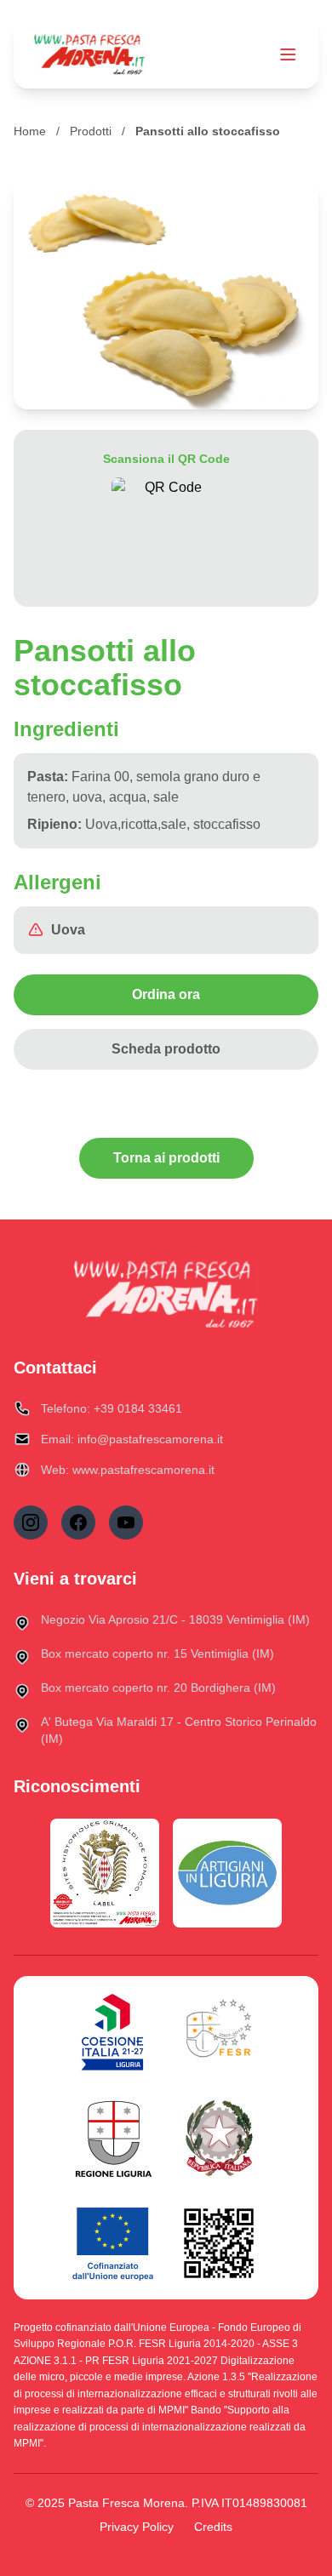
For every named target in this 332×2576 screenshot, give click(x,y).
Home (30, 131)
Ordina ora (166, 994)
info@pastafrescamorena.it (150, 1439)
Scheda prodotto (166, 1049)
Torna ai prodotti (166, 1158)
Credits (213, 2527)
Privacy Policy (137, 2527)
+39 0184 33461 (138, 1408)
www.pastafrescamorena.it (143, 1470)
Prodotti (91, 131)
